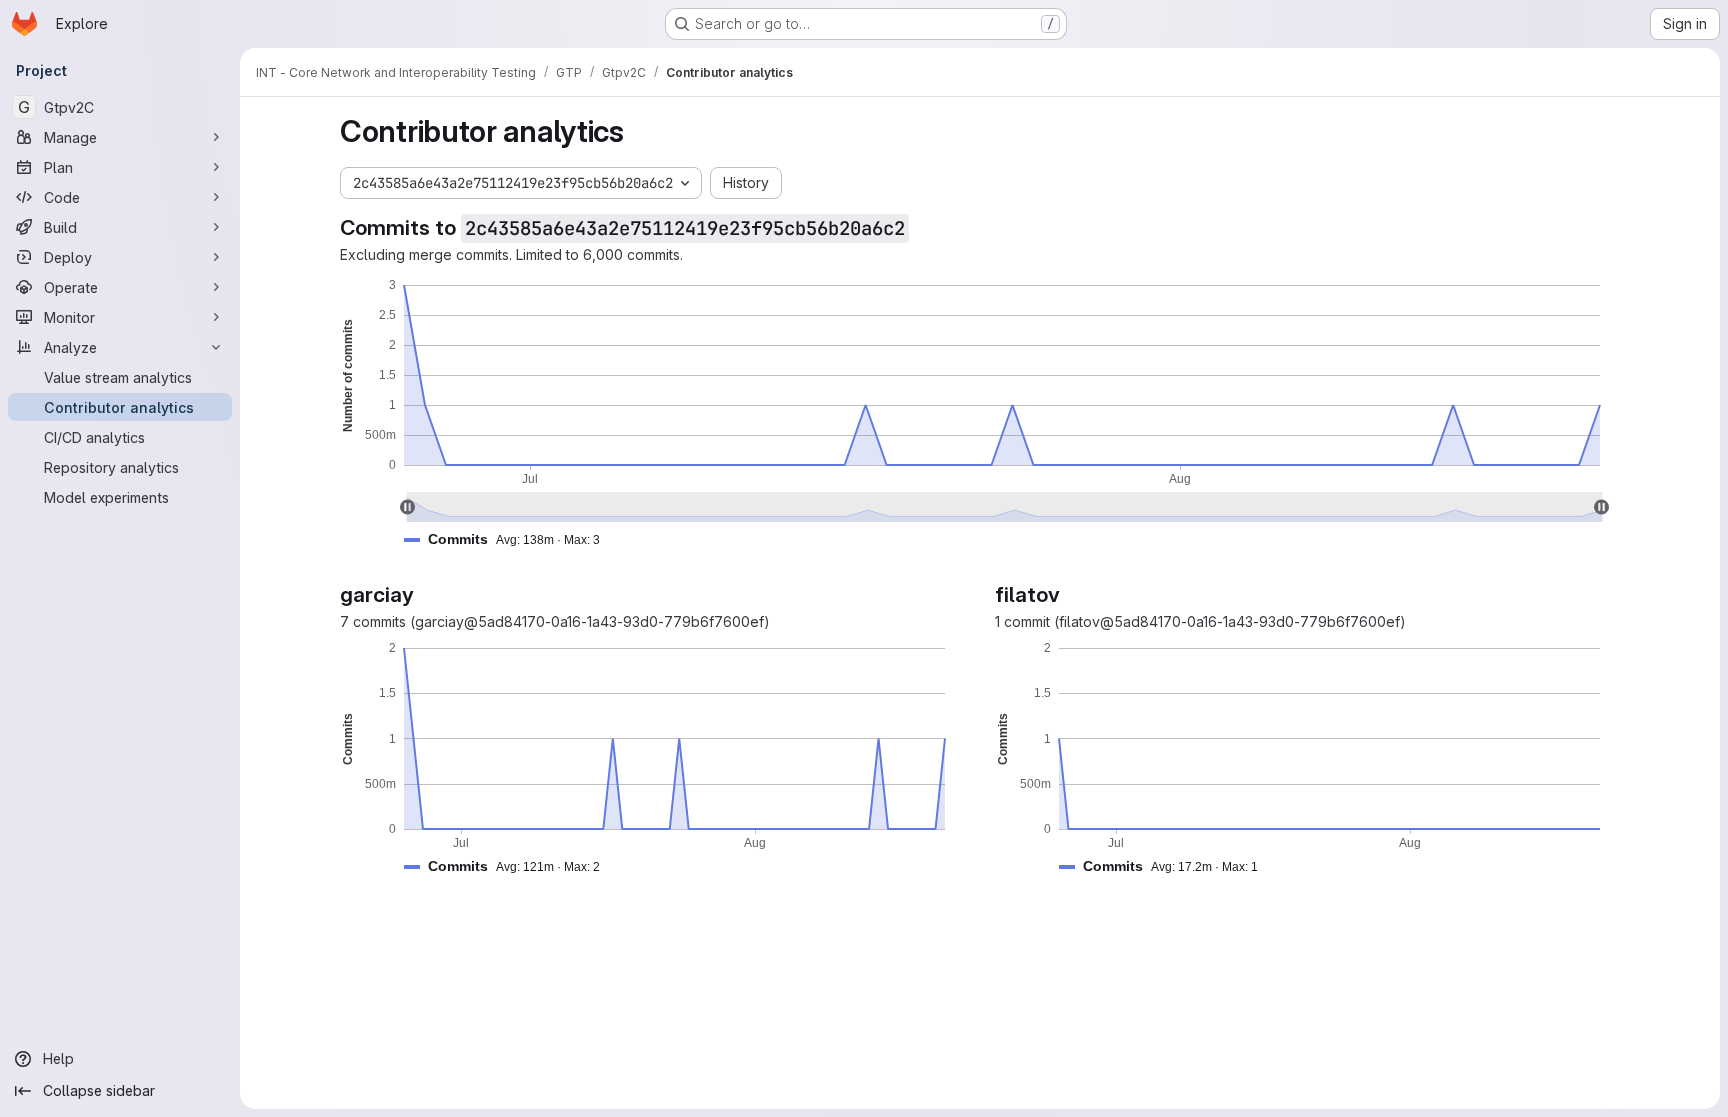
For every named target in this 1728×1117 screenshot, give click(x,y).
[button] (510, 539)
